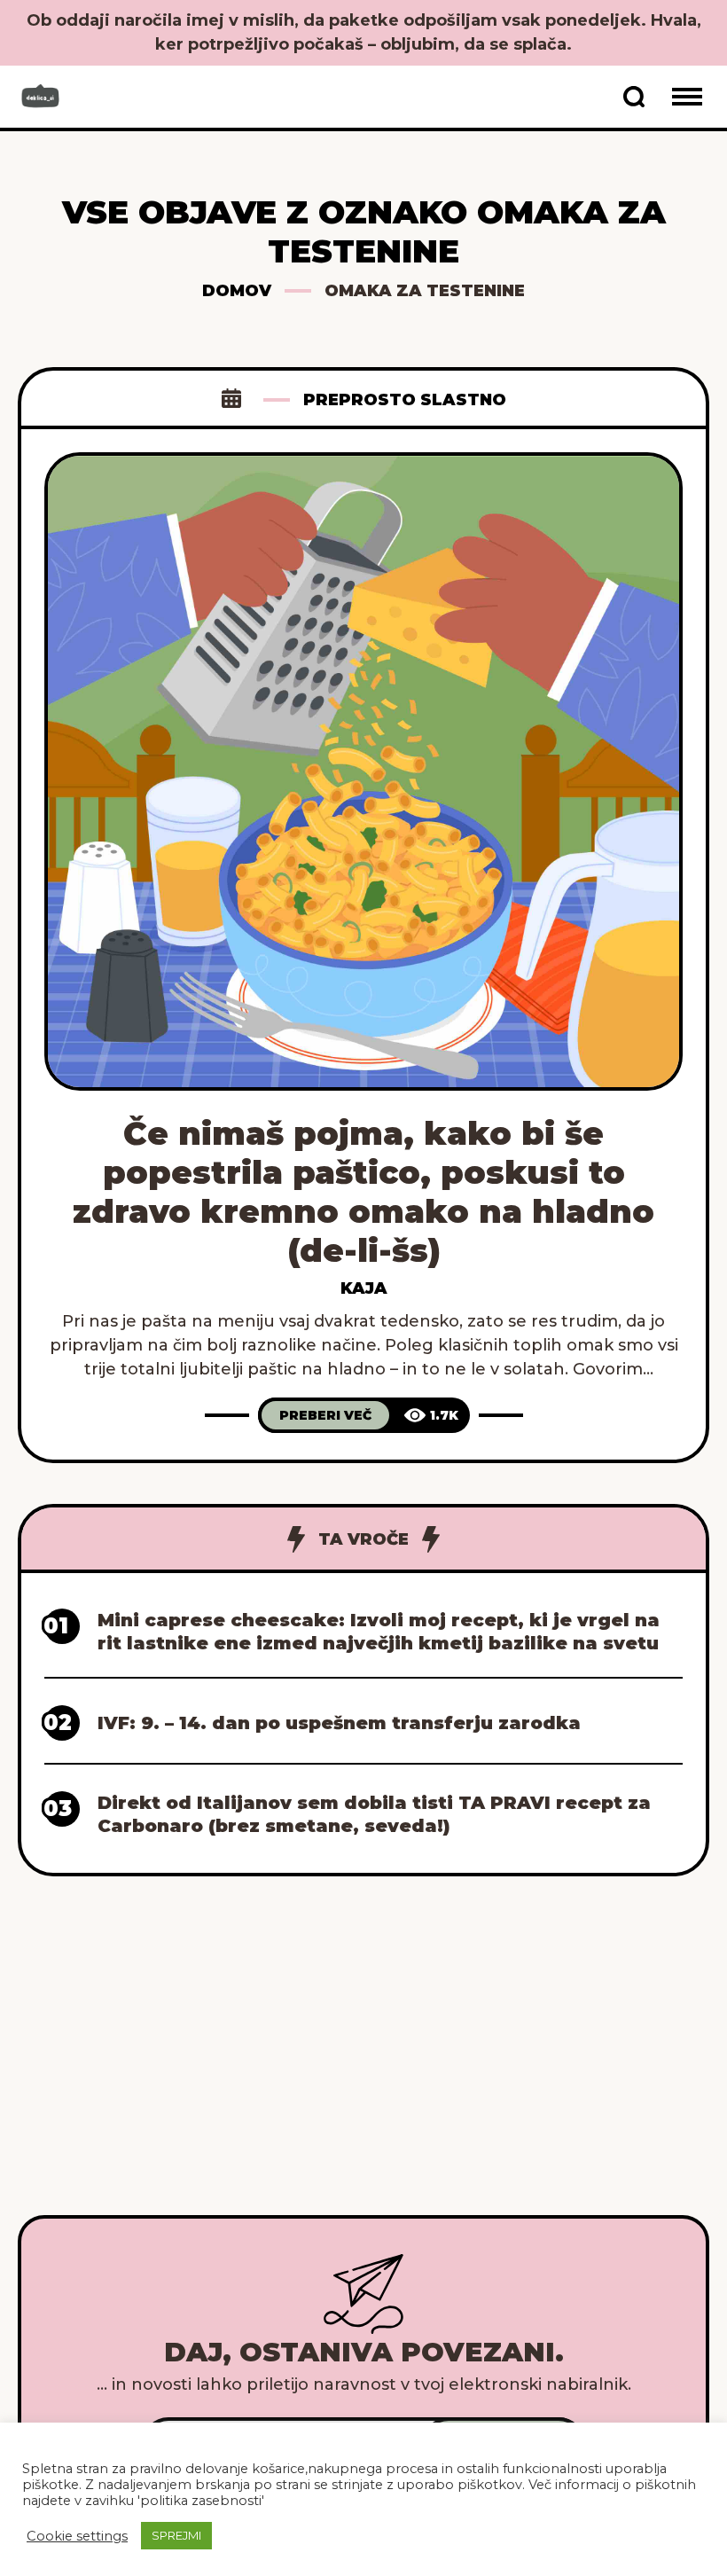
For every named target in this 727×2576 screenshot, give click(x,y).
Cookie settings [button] (77, 2536)
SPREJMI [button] (176, 2535)
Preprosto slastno (405, 400)
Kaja (364, 1288)
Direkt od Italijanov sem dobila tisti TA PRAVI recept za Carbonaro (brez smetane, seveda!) (374, 1814)
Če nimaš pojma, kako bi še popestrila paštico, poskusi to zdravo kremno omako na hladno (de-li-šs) (363, 1192)
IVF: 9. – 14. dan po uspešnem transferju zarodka (339, 1723)
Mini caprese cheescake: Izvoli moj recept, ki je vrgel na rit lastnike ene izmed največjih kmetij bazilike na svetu (379, 1632)
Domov (237, 291)
